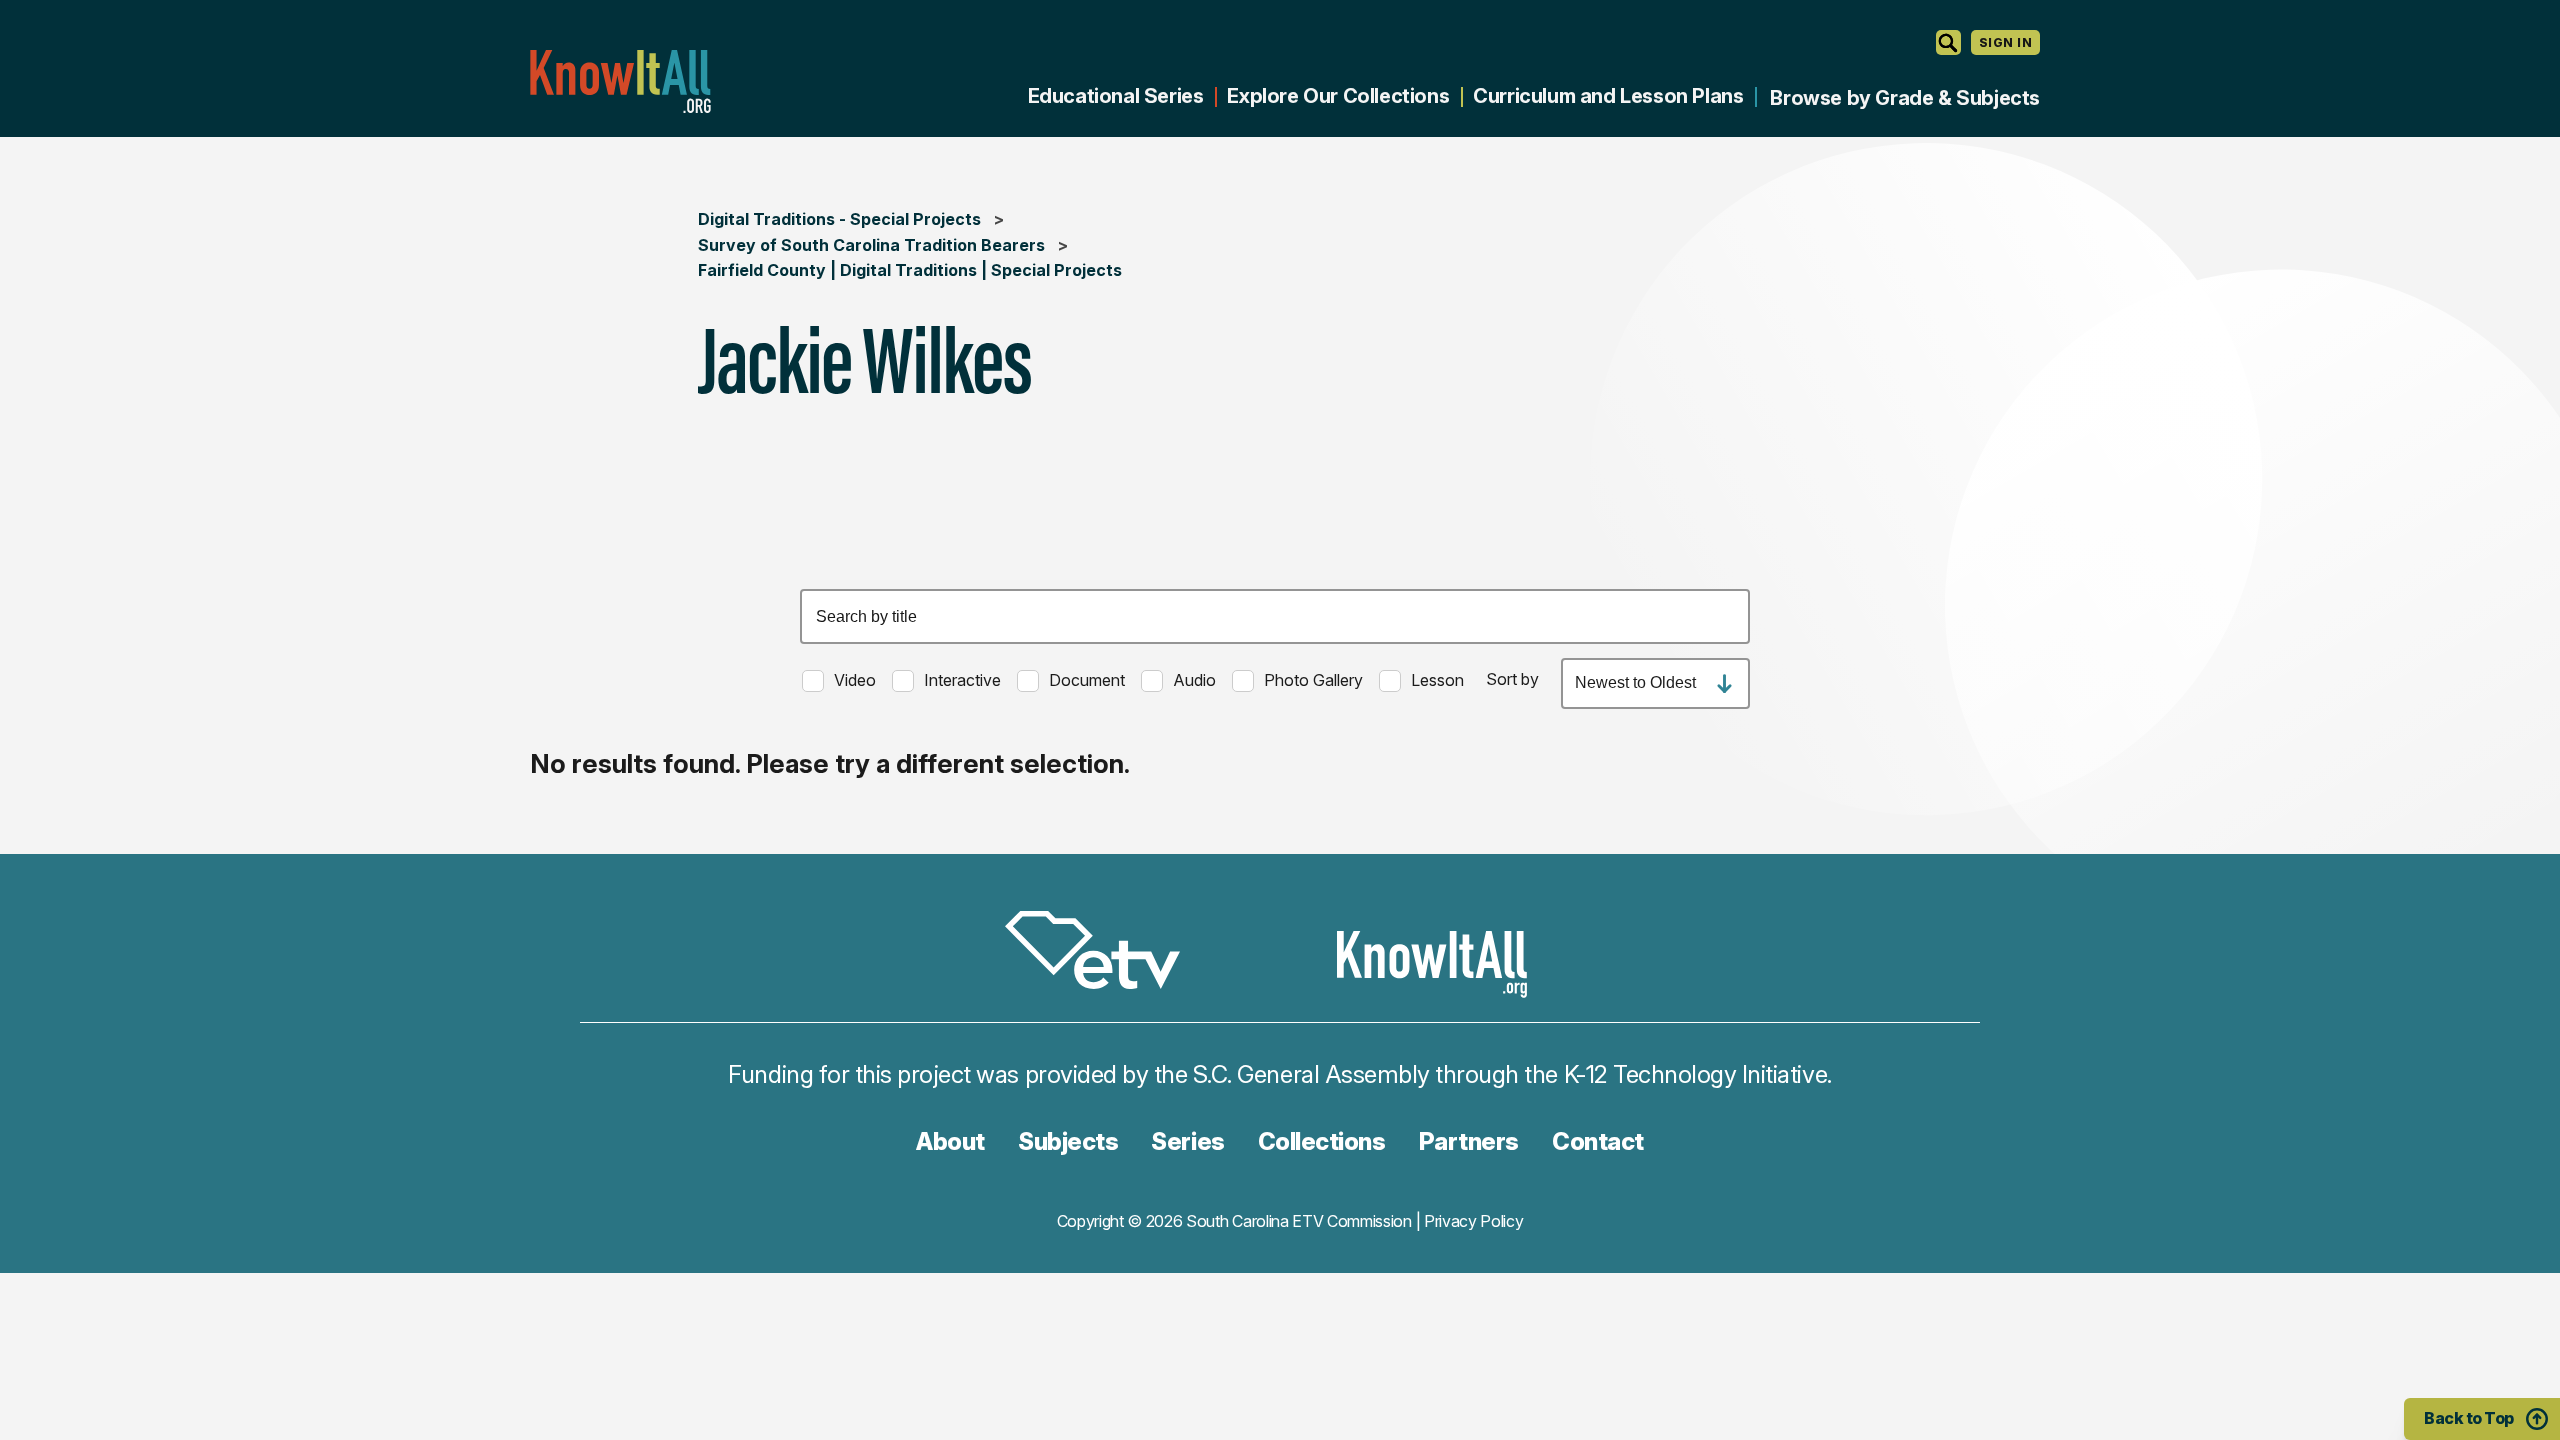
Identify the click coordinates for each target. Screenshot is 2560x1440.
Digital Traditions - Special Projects (839, 219)
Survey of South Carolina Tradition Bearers (871, 245)
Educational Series (1116, 96)
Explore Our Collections (1338, 96)
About (950, 1141)
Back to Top (2469, 1418)
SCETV (1103, 953)
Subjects (1068, 1141)
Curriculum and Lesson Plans (1608, 96)
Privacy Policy (1474, 1221)
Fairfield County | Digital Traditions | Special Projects (910, 270)
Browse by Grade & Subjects (1905, 98)
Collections (1322, 1141)
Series (1187, 1141)
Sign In (2005, 42)
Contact (1598, 1141)
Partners (1469, 1141)
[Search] (1948, 42)
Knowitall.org (620, 81)
